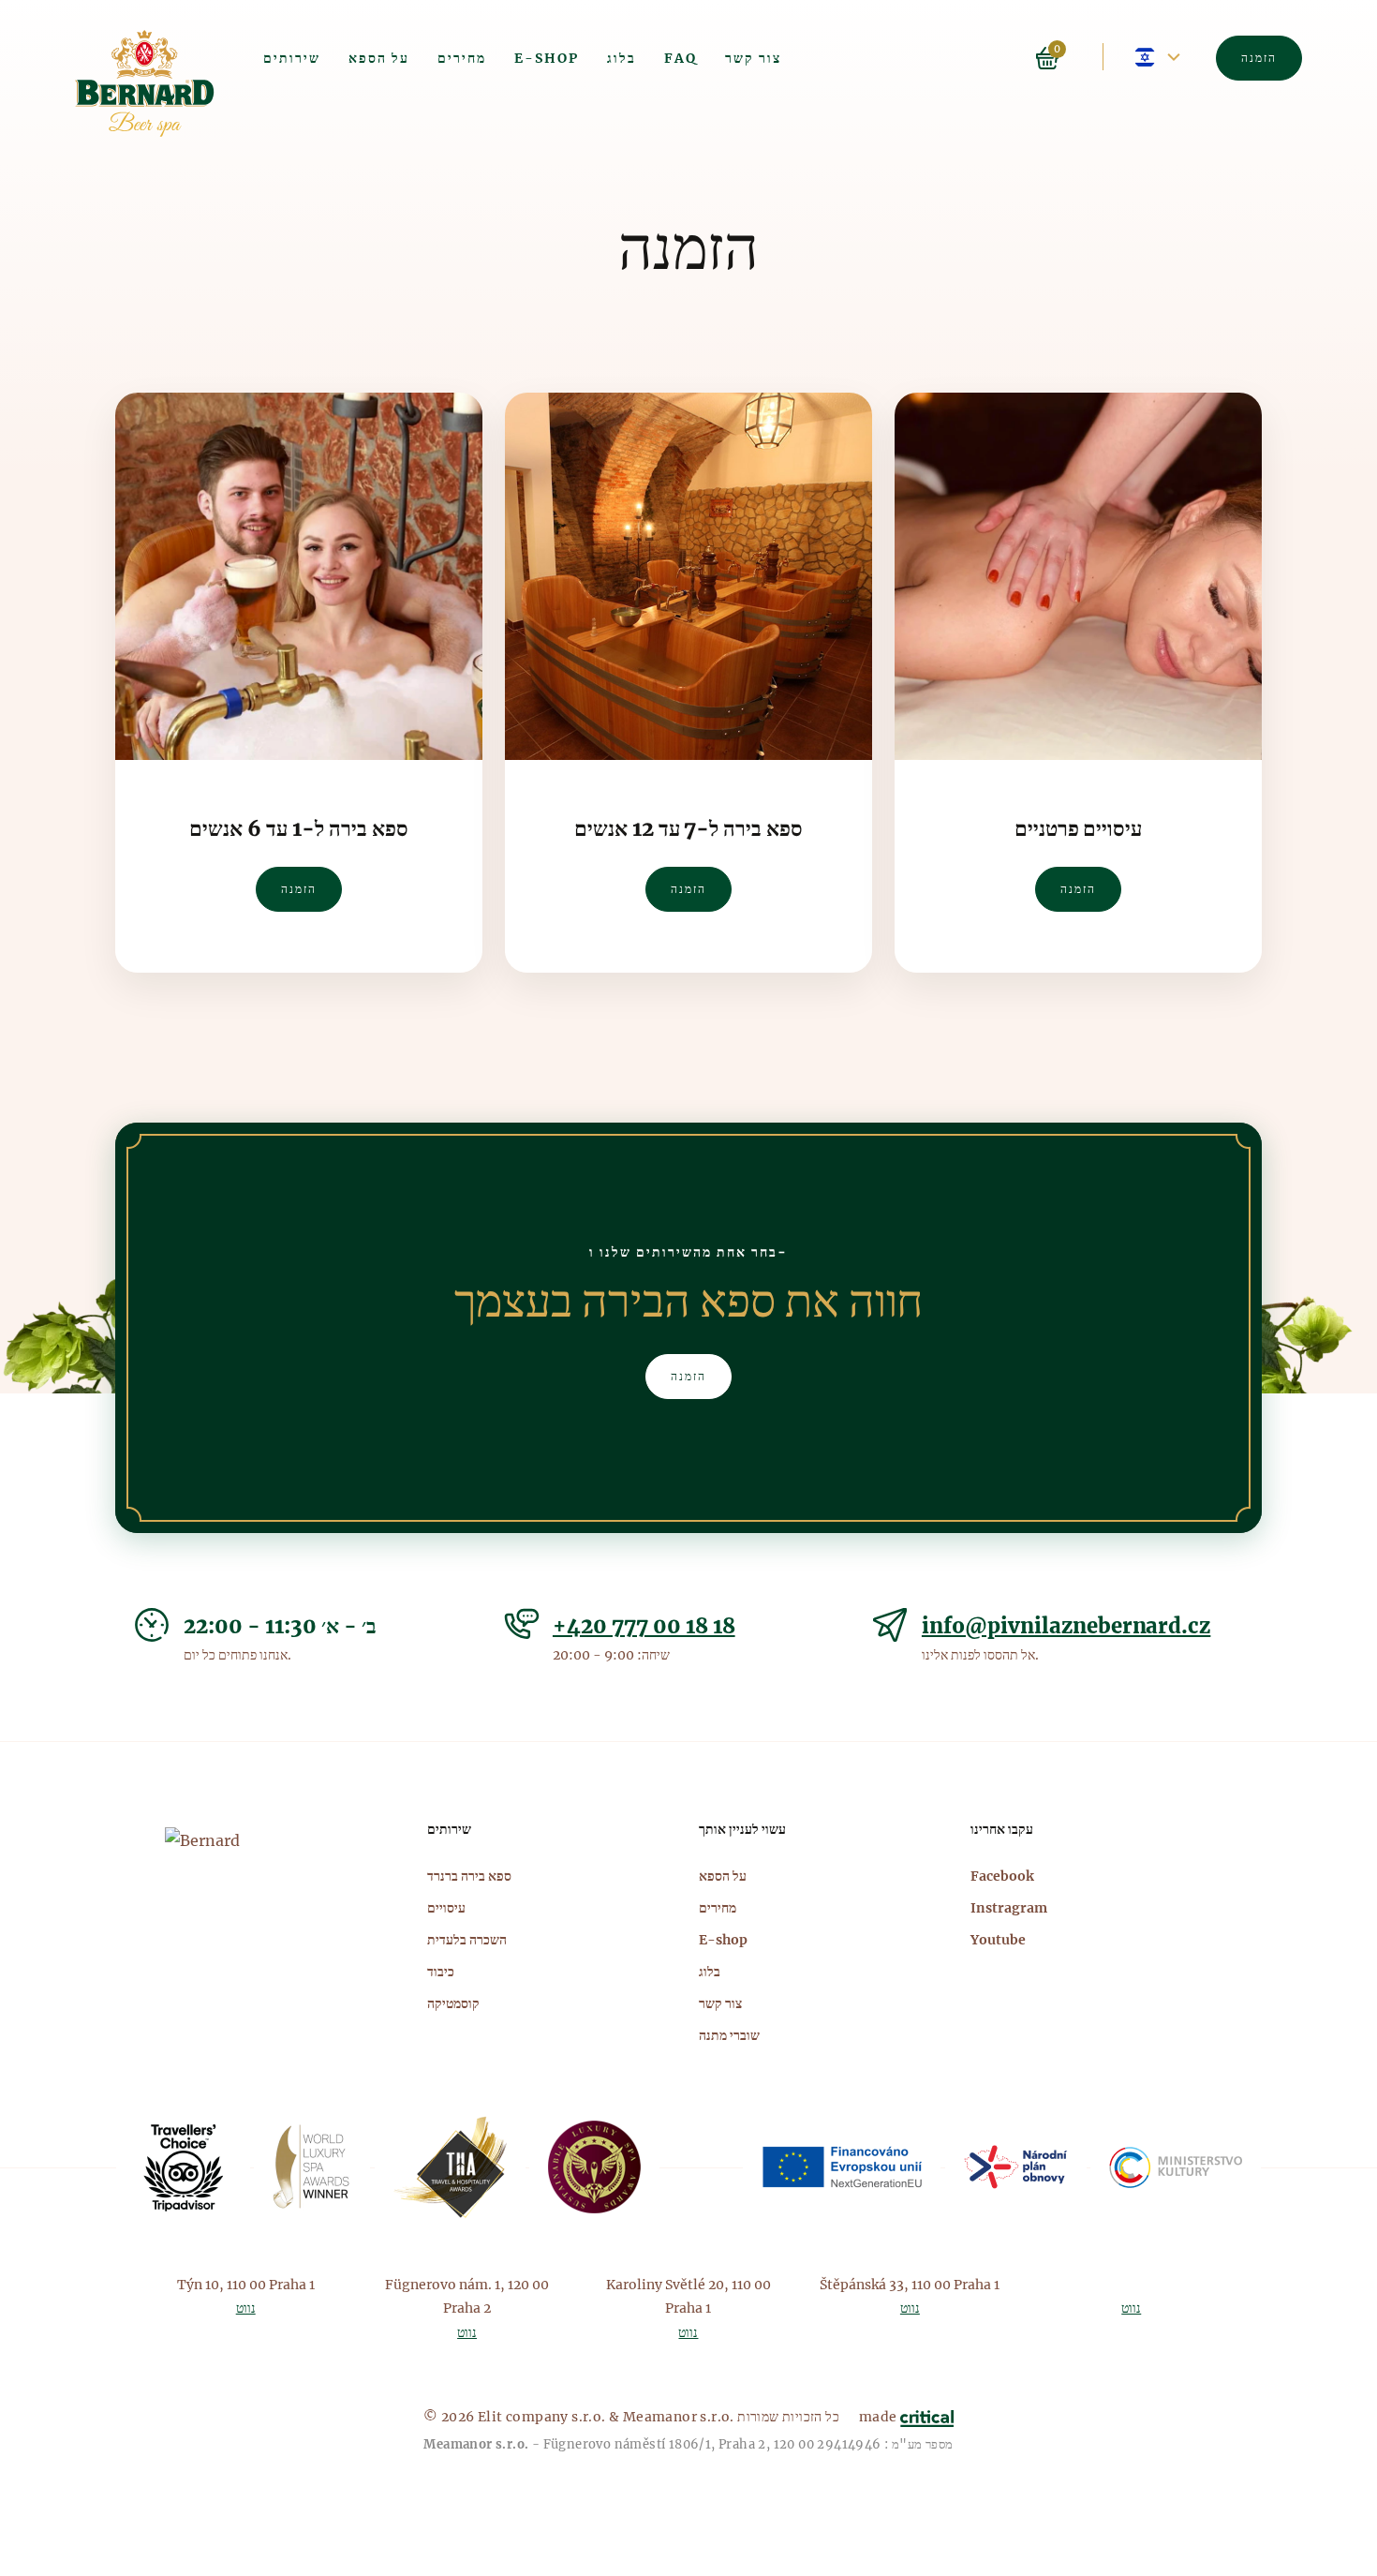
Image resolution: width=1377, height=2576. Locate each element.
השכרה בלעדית (467, 1940)
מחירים (462, 58)
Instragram (1009, 1908)
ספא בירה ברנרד (469, 1876)
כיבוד (441, 1972)
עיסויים (446, 1908)
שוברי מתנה (729, 2035)
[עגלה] (1071, 56)
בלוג (622, 58)
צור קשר (753, 58)
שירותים (292, 58)
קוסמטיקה (453, 2003)
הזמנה (1259, 58)
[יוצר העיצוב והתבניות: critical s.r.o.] (927, 2417)
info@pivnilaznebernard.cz (1066, 1626)
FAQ (681, 58)
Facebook (1002, 1876)
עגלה (1047, 58)
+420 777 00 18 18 (644, 1626)
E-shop (547, 58)
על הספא (379, 58)
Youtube (998, 1940)
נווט (246, 2308)
